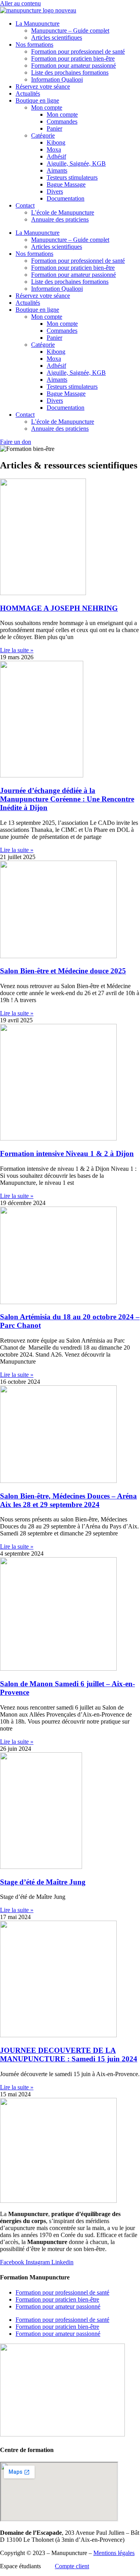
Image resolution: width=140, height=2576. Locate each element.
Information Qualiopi (57, 79)
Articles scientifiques (57, 38)
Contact (25, 205)
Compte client (72, 2566)
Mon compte (47, 107)
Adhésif (56, 156)
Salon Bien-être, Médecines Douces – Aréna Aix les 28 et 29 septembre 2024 (68, 1500)
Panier (54, 128)
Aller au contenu (20, 3)
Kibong (56, 142)
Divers (55, 191)
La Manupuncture (38, 24)
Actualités (28, 93)
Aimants (57, 170)
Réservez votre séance (43, 86)
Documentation (66, 198)
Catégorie (43, 135)
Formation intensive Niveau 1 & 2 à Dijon (67, 1154)
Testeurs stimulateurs (72, 177)
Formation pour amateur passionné (73, 65)
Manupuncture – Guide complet (70, 31)
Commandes (62, 121)
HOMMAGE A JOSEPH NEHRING (59, 608)
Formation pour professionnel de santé (78, 52)
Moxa (54, 149)
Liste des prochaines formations (70, 72)
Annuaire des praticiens (60, 219)
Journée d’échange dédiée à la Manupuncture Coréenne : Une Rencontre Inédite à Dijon (67, 799)
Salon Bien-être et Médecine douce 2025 (63, 971)
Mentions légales (114, 2553)
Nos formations (34, 45)
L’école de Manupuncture (63, 212)
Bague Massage (66, 184)
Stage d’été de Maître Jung (43, 1882)
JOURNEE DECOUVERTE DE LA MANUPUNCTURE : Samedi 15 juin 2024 (69, 2055)
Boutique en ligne (37, 100)
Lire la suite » (17, 650)
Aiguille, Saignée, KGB (76, 163)
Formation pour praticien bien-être (73, 59)
